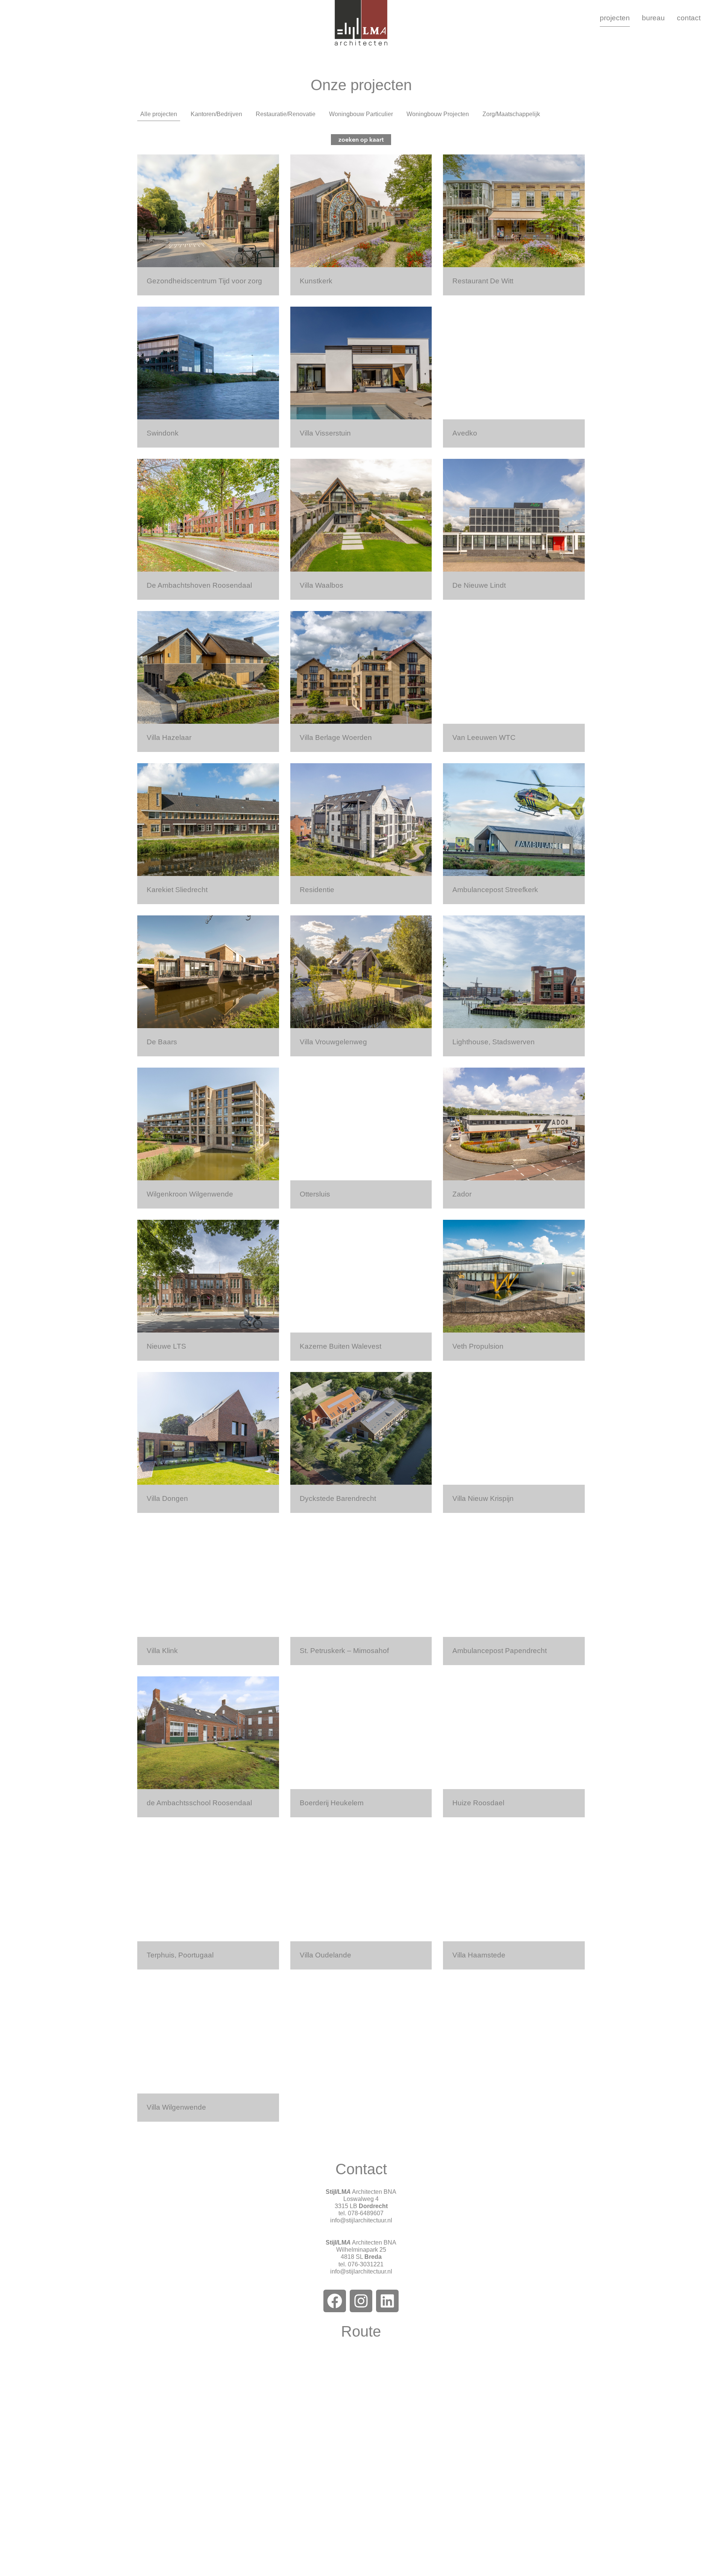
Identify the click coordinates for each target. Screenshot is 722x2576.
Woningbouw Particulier (361, 114)
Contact (689, 18)
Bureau (653, 18)
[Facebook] (335, 2301)
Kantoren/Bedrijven (216, 114)
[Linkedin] (387, 2301)
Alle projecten (159, 114)
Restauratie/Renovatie (286, 114)
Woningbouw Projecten (438, 114)
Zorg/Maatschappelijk (511, 114)
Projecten (615, 18)
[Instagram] (361, 2301)
